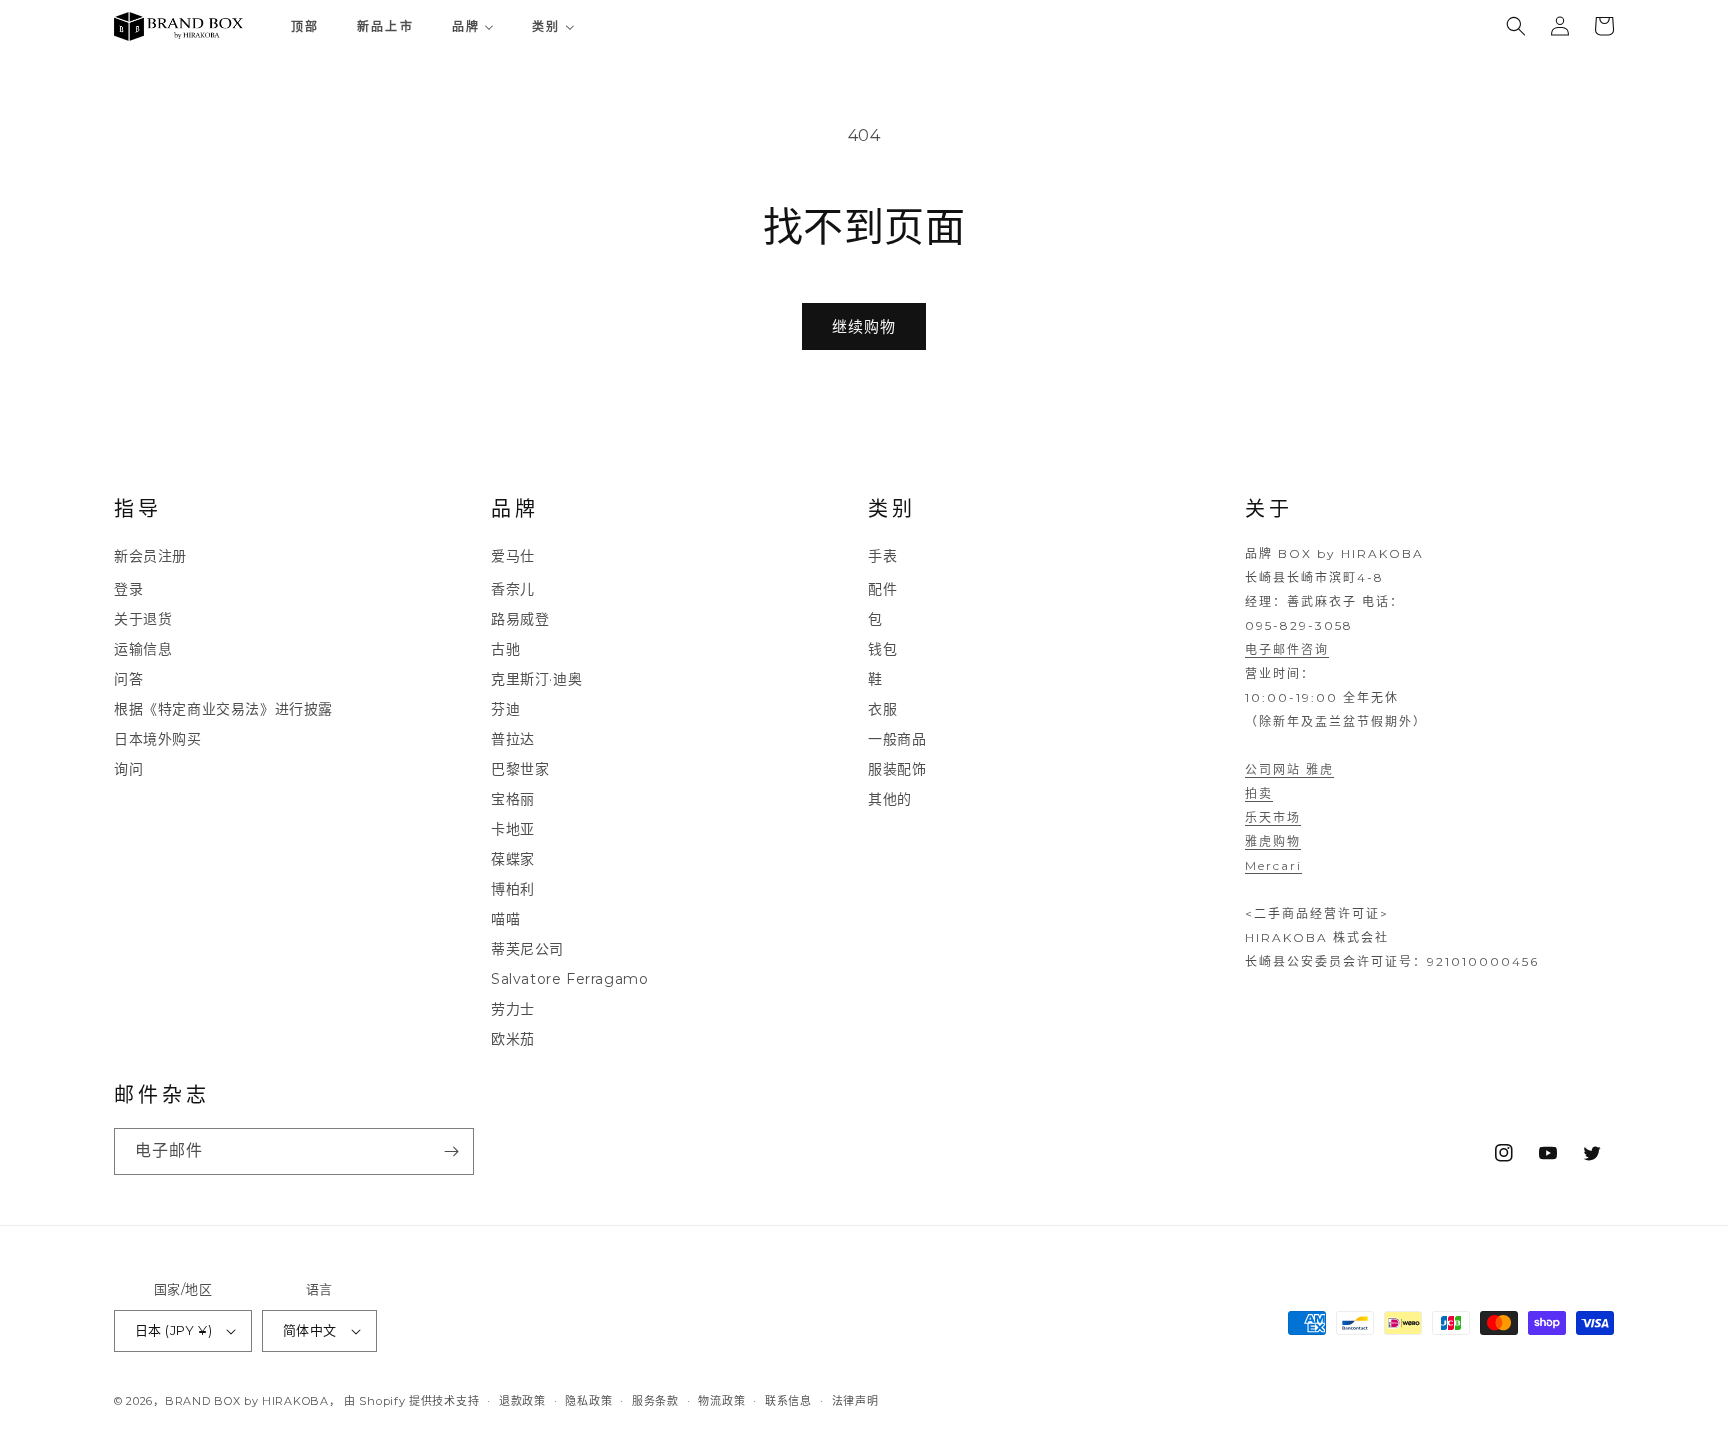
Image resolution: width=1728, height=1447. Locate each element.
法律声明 (855, 1400)
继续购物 (864, 326)
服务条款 (655, 1400)
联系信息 (788, 1400)
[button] (1516, 26)
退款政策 (522, 1400)
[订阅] (451, 1151)
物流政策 (721, 1400)
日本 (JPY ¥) (173, 1330)
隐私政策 (588, 1400)
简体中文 (310, 1330)
